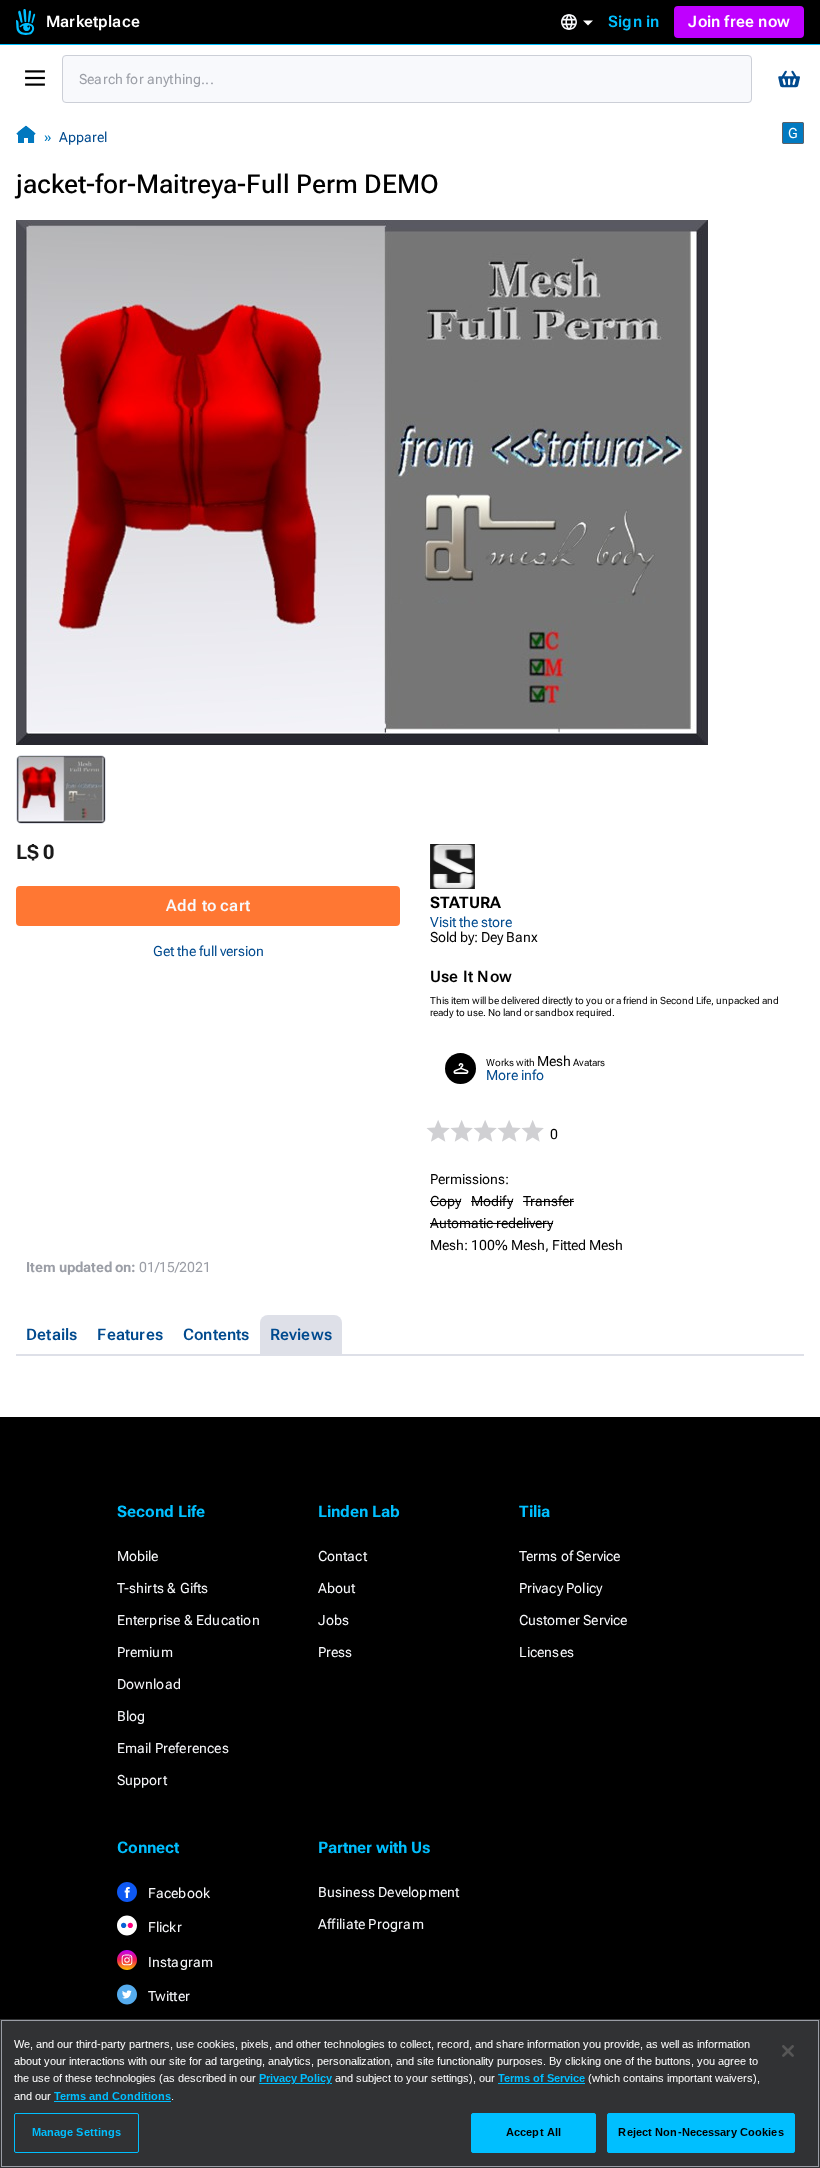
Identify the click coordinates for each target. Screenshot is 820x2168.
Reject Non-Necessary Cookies (700, 2132)
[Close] (788, 2051)
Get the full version (208, 951)
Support (142, 1780)
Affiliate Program (371, 1924)
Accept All (533, 2132)
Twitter (168, 1996)
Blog (131, 1716)
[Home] (26, 136)
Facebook (178, 1893)
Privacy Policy (561, 1588)
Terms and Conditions (112, 2096)
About (337, 1588)
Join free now (739, 21)
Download (149, 1684)
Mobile (138, 1556)
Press (335, 1652)
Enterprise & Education (188, 1620)
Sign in (633, 21)
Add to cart (208, 905)
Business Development (389, 1892)
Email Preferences (173, 1748)
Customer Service (573, 1620)
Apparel (83, 137)
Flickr (163, 1927)
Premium (145, 1652)
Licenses (547, 1652)
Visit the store (471, 922)
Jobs (334, 1620)
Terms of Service (570, 1556)
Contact (342, 1556)
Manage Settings (77, 2132)
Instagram (179, 1962)
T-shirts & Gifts (163, 1588)
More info (515, 1075)
